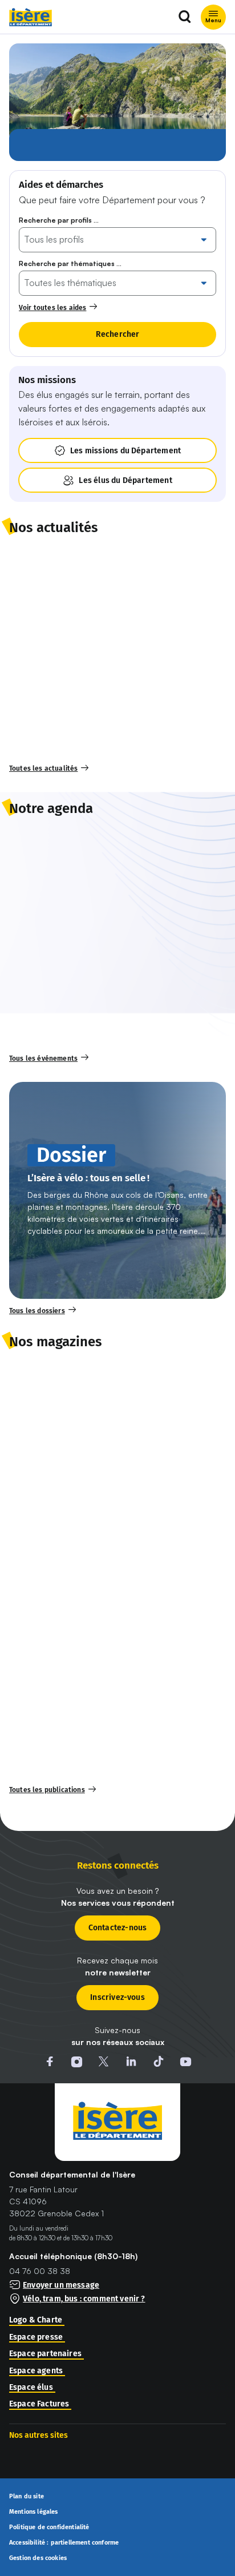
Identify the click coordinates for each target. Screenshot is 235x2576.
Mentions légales (34, 2512)
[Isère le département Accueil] (31, 17)
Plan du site (27, 2497)
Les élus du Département (125, 480)
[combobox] (110, 239)
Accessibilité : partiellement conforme (64, 2543)
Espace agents (36, 2371)
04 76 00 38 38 (40, 2271)
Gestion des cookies (38, 2558)
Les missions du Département (125, 451)
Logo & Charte (36, 2320)
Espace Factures (39, 2404)
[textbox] (110, 239)
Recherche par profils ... (59, 220)
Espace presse (36, 2337)
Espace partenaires (45, 2354)
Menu (213, 20)
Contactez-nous (118, 1928)
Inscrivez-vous (117, 1997)
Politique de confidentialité (49, 2527)
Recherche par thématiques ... (70, 263)
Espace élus (31, 2388)
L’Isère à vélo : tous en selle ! (88, 1179)
